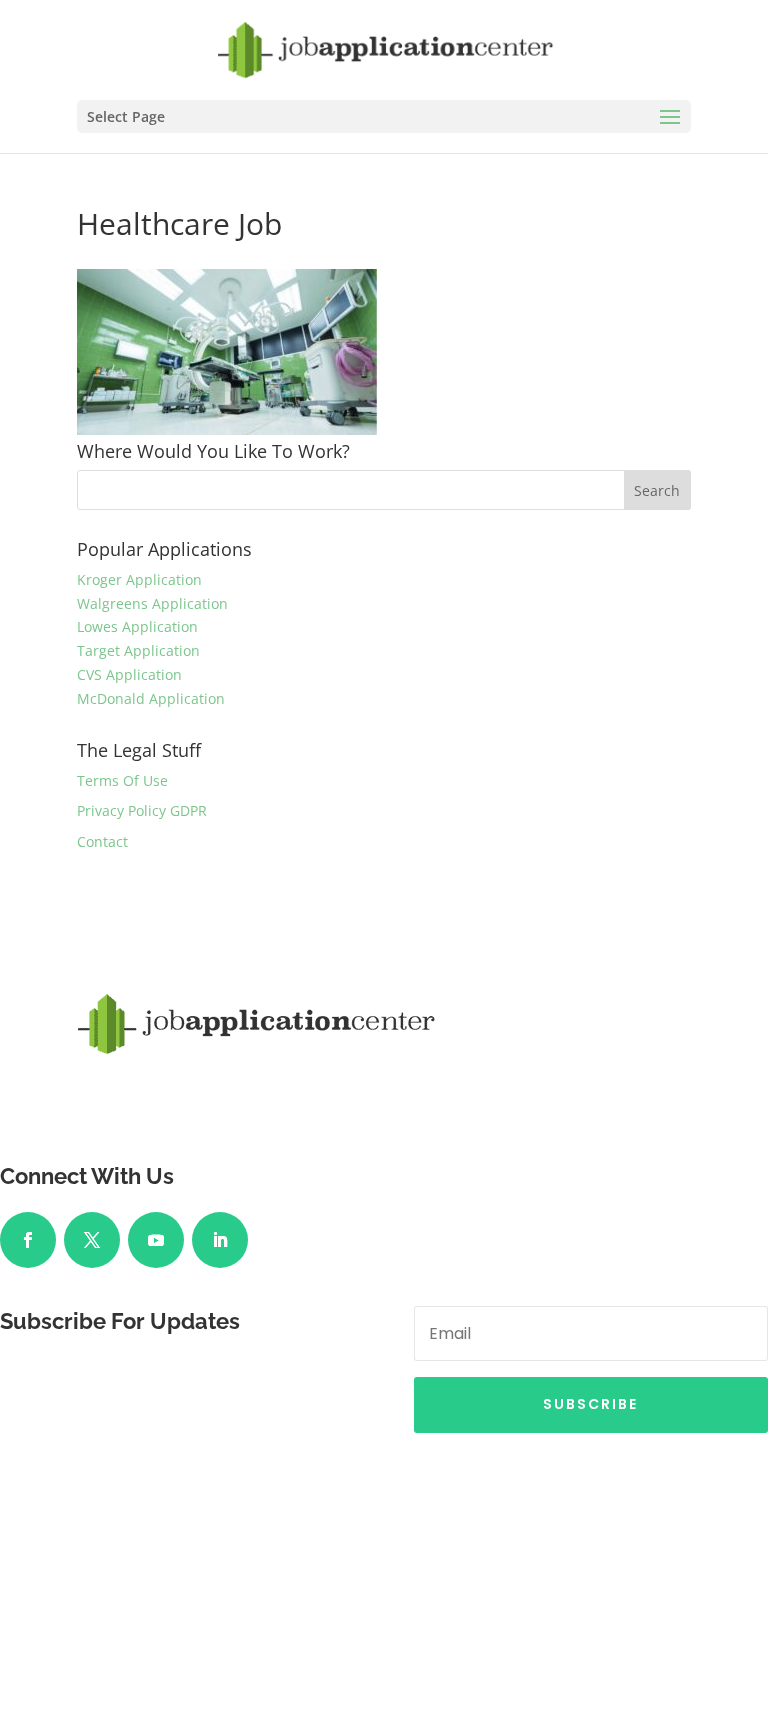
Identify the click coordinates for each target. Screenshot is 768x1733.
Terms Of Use (122, 780)
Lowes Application (137, 626)
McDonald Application (151, 698)
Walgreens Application (152, 603)
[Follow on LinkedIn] (220, 1240)
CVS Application (129, 674)
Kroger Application (139, 579)
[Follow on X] (92, 1240)
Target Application (138, 650)
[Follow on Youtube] (156, 1240)
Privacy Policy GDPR (142, 810)
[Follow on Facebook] (28, 1240)
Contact (102, 841)
